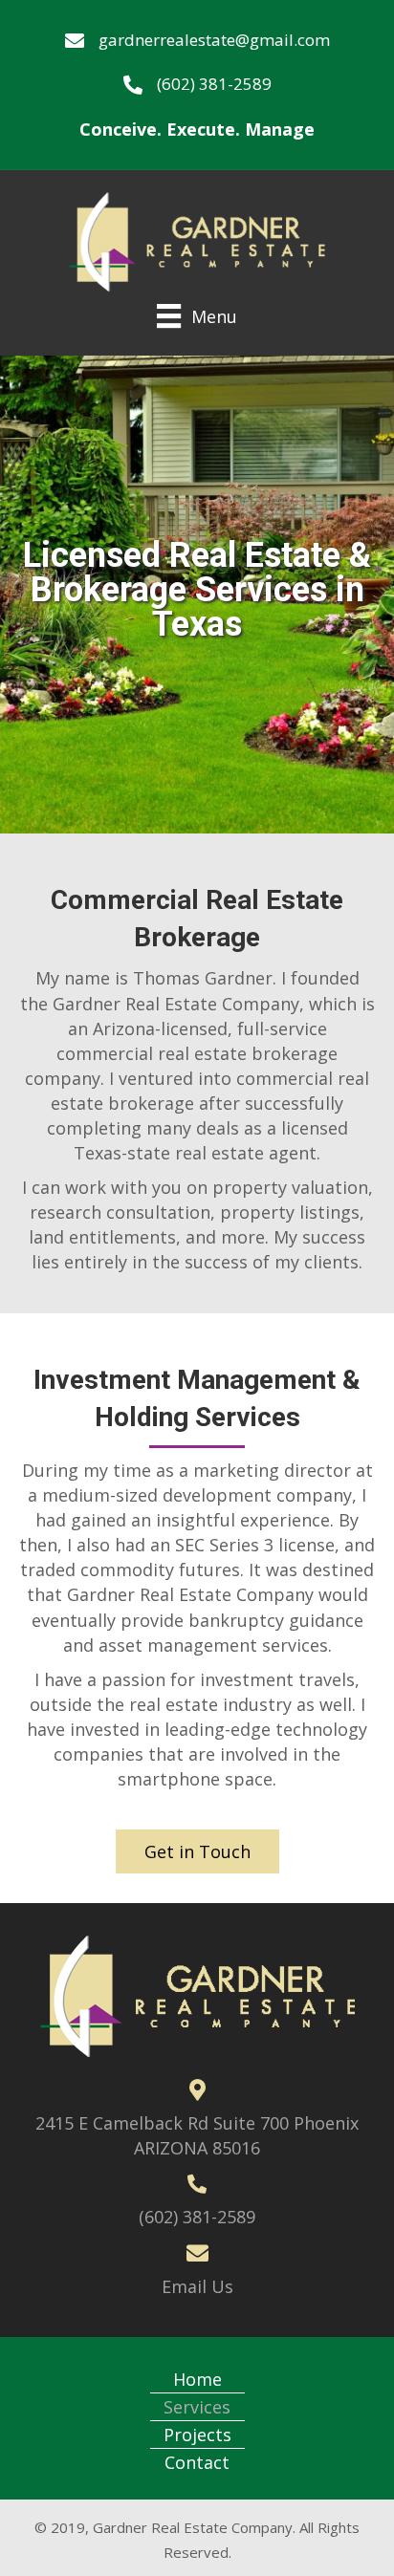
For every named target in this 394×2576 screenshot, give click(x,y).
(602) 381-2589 (214, 84)
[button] (197, 1851)
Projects (197, 2435)
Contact (197, 2462)
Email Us (197, 2286)
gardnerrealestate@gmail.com (214, 40)
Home (197, 2379)
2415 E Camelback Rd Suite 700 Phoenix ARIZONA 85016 (197, 2135)
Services (197, 2407)
